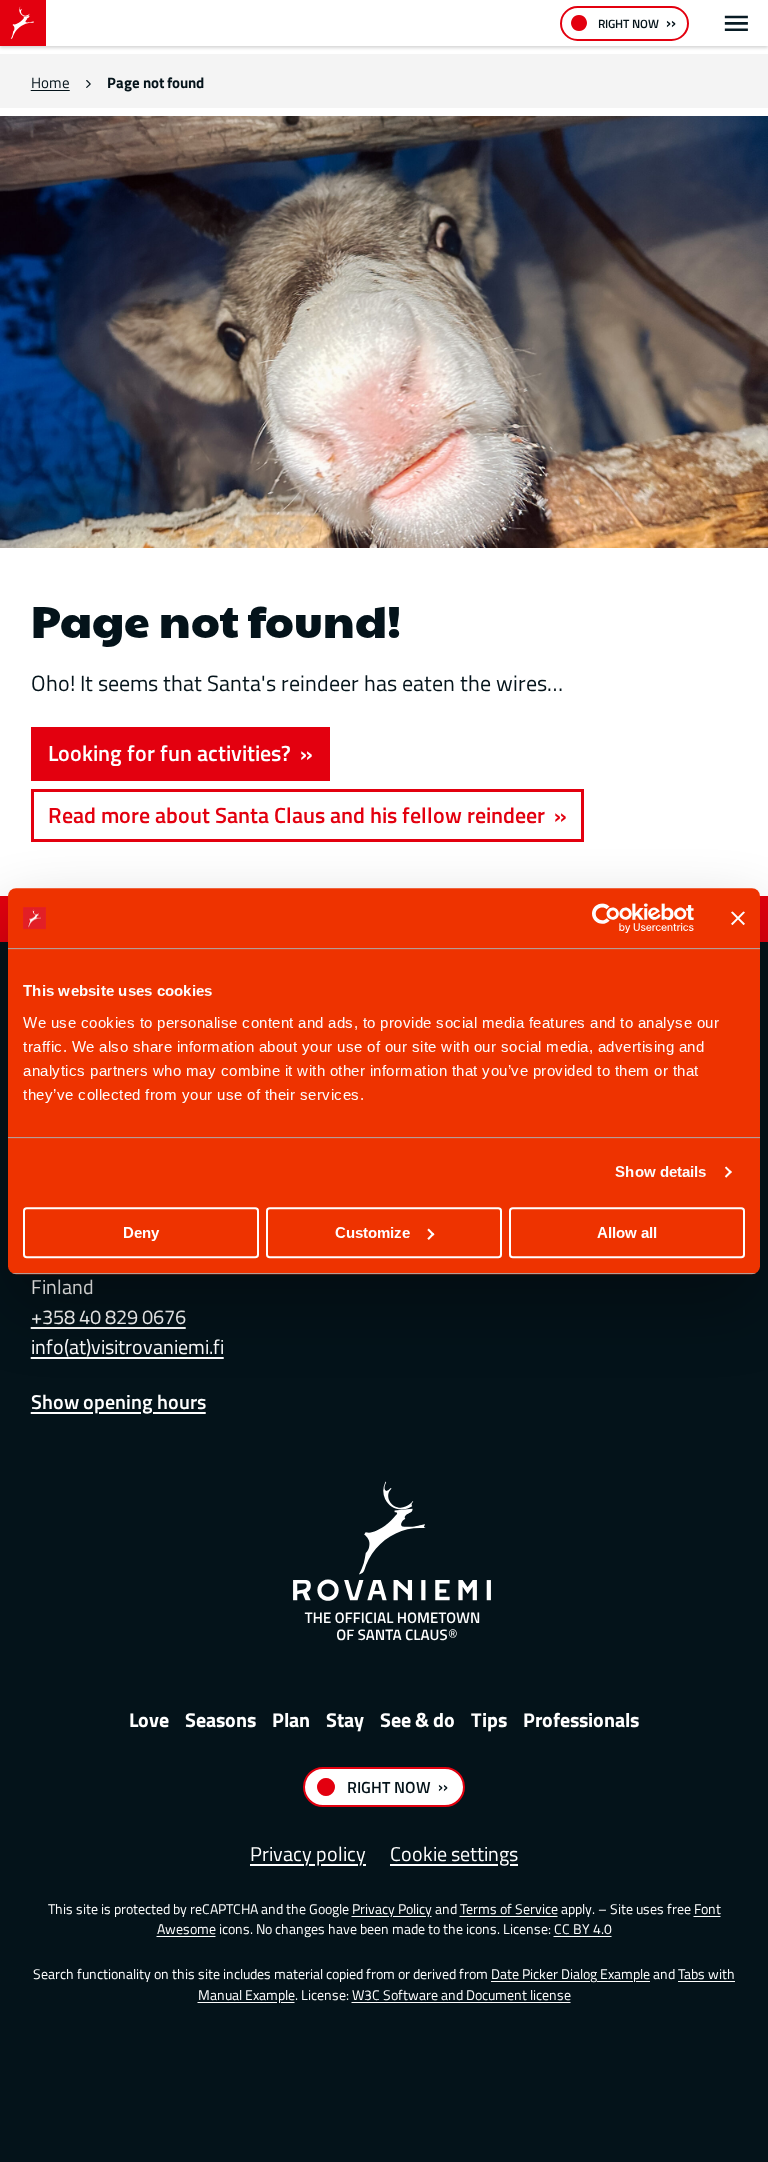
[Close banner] (738, 918)
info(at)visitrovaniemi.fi (127, 1346)
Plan (291, 1719)
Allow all (627, 1232)
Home (50, 82)
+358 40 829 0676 (108, 1316)
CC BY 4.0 (583, 1928)
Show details (660, 1171)
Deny (141, 1232)
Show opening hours (118, 1401)
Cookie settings (454, 1853)
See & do (417, 1719)
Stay (345, 1719)
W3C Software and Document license (461, 1994)
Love (149, 1719)
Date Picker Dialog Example (570, 1973)
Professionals (581, 1719)
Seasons (220, 1719)
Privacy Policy (392, 1908)
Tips (489, 1719)
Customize (372, 1232)
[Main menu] (736, 23)
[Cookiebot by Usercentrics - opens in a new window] (606, 918)
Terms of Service (509, 1908)
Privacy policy (308, 1853)
